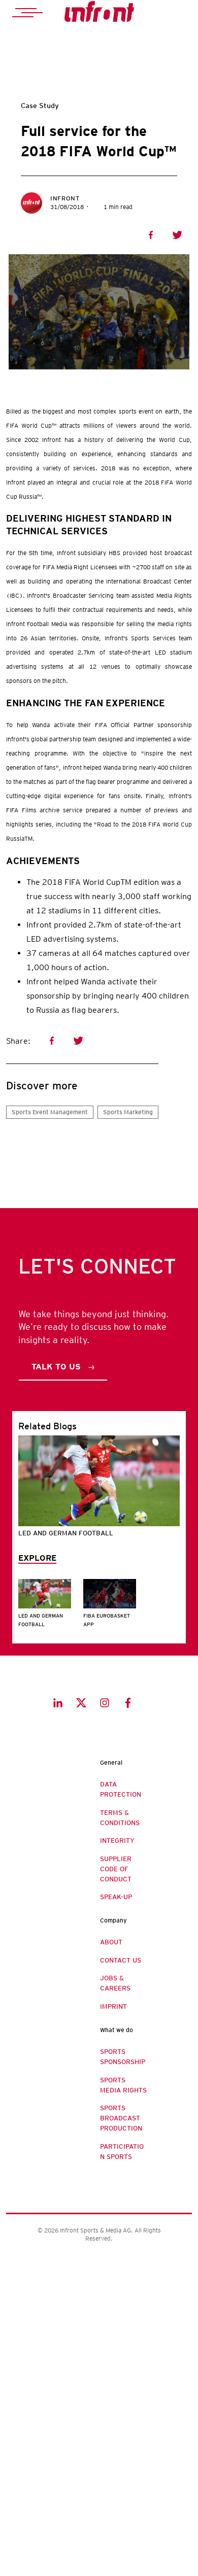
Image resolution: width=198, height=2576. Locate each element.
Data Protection (121, 1789)
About (111, 1942)
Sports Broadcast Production (121, 2118)
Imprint (113, 2006)
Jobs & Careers (115, 1983)
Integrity (117, 1841)
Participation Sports (122, 2152)
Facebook (151, 235)
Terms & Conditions (120, 1818)
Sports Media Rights (123, 2085)
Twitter (177, 235)
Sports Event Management (50, 1112)
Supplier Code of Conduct (116, 1869)
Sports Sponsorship (123, 2057)
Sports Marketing (128, 1112)
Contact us (121, 1960)
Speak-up (116, 1897)
